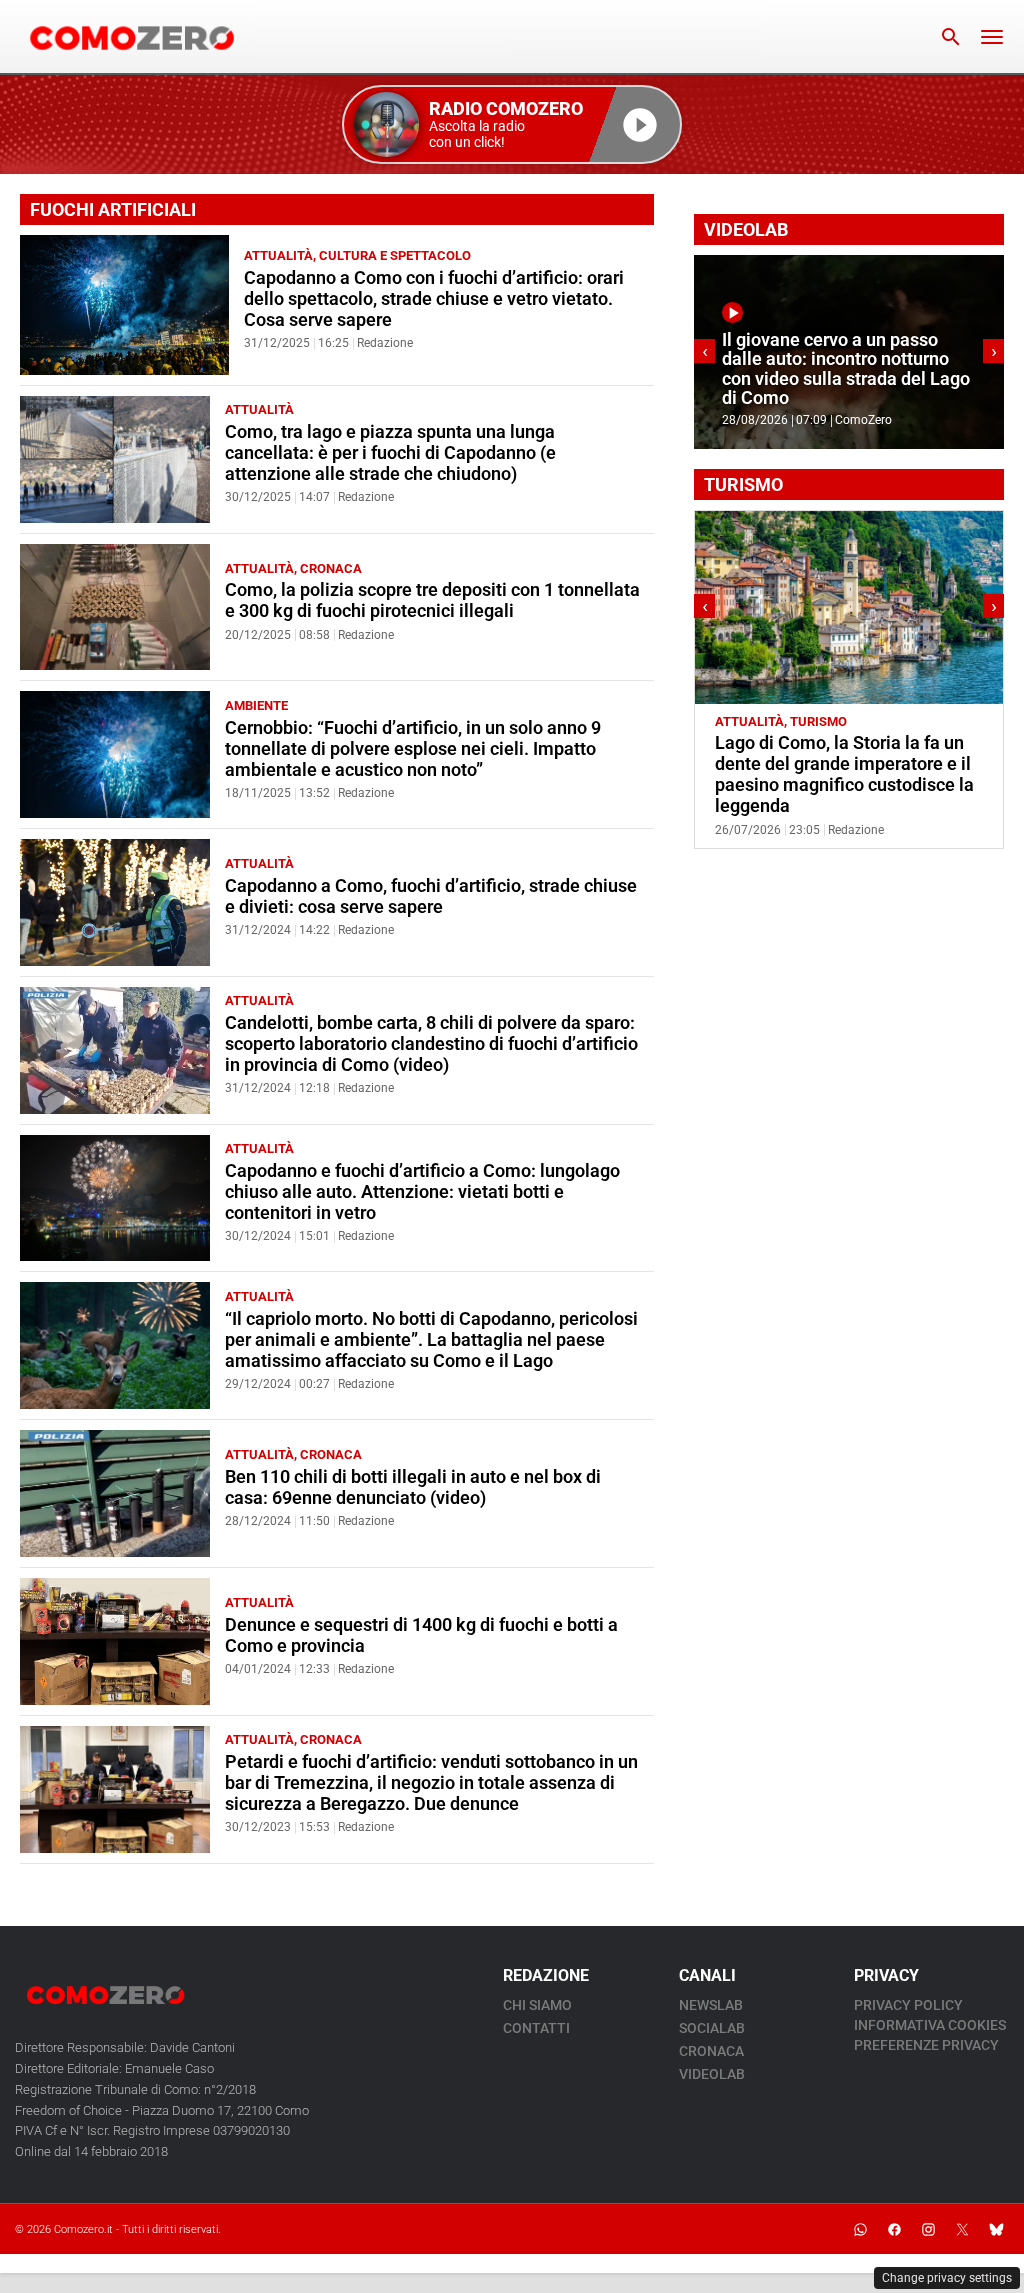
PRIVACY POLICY (908, 2005)
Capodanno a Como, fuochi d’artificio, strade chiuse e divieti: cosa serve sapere (431, 896)
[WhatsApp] (860, 2229)
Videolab (712, 2074)
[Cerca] (951, 37)
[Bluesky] (996, 2229)
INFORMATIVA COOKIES (930, 2025)
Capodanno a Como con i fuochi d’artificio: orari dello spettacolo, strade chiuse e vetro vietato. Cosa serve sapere (434, 299)
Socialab (712, 2028)
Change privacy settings (947, 2278)
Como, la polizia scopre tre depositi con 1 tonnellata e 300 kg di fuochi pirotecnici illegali (432, 600)
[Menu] (992, 37)
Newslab (711, 2005)
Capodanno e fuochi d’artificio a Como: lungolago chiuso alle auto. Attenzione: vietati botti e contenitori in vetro (422, 1192)
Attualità (278, 255)
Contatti (536, 2028)
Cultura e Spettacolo (395, 255)
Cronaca (331, 568)
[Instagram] (928, 2229)
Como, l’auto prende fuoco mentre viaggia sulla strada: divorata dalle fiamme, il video (885, 378)
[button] (512, 124)
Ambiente (256, 705)
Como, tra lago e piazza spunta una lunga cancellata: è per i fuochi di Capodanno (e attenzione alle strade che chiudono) (390, 453)
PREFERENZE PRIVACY (926, 2045)
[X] (962, 2229)
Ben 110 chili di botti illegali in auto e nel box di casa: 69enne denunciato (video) (413, 1487)
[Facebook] (894, 2229)
